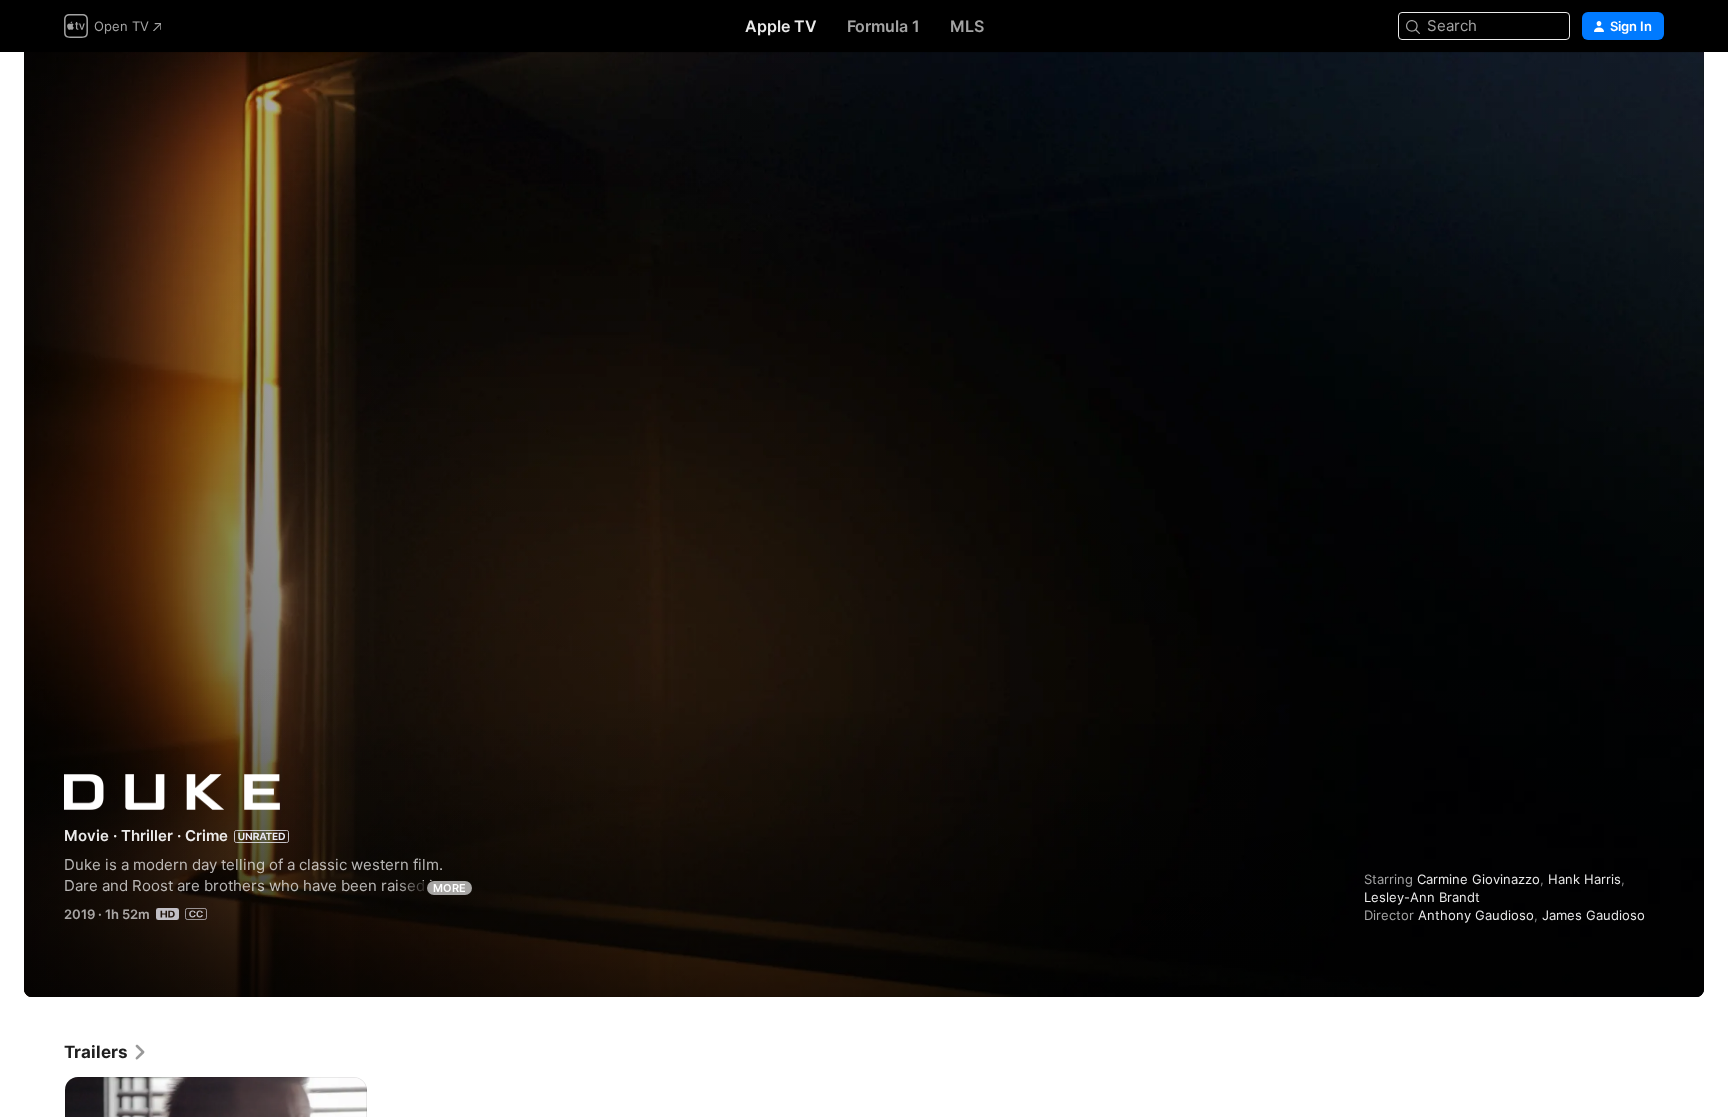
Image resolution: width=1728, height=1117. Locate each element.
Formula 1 (883, 26)
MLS (967, 26)
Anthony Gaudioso (1476, 915)
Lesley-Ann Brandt (1422, 897)
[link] (106, 1052)
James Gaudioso (1593, 915)
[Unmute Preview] (1650, 91)
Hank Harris (1584, 879)
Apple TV (781, 26)
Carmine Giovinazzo (1478, 879)
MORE (449, 888)
